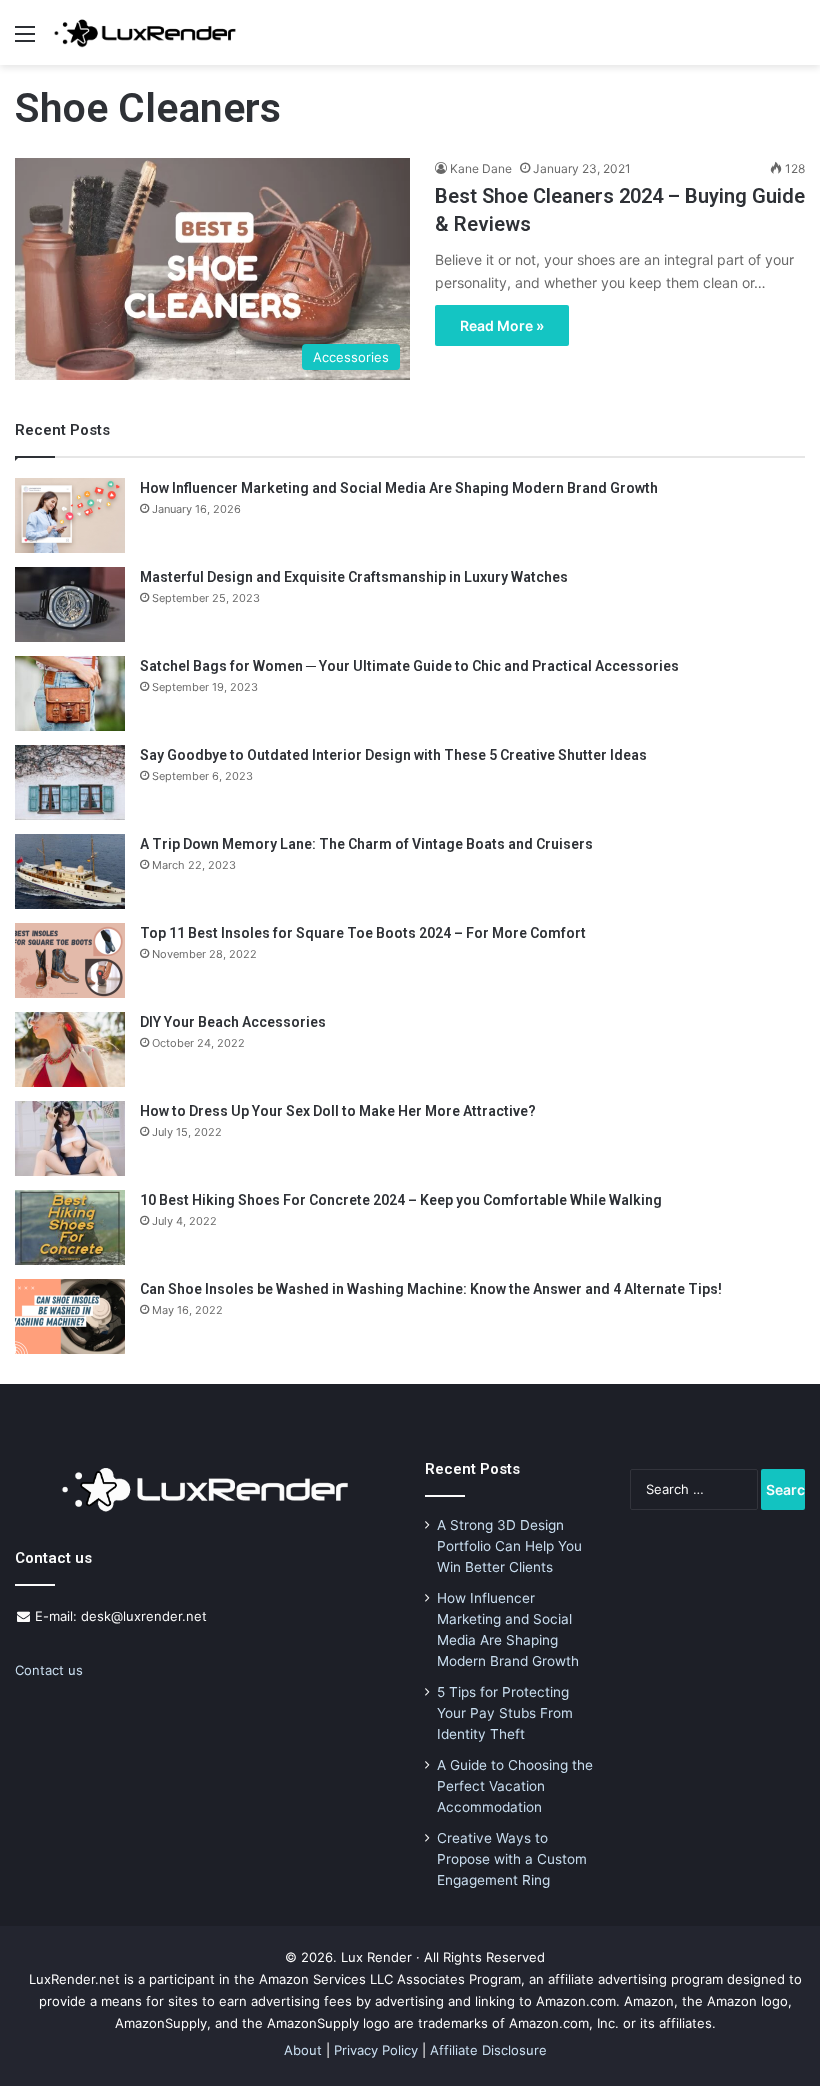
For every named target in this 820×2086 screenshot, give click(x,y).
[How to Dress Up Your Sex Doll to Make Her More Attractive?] (70, 1138)
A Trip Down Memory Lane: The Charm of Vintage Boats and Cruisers (366, 844)
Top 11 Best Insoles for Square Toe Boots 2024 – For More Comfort (363, 933)
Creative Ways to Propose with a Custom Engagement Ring (512, 1859)
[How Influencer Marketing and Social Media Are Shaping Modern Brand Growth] (70, 515)
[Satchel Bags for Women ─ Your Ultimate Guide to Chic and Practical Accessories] (70, 693)
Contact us (49, 1670)
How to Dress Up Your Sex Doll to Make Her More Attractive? (338, 1111)
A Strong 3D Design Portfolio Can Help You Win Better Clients (509, 1546)
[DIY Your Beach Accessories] (70, 1049)
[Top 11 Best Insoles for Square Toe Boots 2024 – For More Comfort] (70, 960)
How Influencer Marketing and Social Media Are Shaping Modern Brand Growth (399, 488)
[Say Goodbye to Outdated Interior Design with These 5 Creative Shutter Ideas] (70, 782)
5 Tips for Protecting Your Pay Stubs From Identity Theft (505, 1713)
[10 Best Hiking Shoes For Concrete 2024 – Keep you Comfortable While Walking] (70, 1227)
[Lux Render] (145, 32)
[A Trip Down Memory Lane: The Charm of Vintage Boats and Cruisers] (70, 871)
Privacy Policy (376, 2050)
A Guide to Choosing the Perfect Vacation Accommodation (515, 1786)
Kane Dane (481, 168)
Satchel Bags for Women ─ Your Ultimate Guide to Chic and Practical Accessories (409, 666)
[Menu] (25, 40)
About (303, 2050)
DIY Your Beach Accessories (233, 1022)
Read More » (502, 325)
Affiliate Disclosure (488, 2050)
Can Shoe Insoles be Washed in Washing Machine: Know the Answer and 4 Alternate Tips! (431, 1289)
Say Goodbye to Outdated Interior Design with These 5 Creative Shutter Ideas (393, 755)
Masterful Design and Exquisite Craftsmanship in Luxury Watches (354, 577)
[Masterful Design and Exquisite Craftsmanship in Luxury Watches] (70, 604)
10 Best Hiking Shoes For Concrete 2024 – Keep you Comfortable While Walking (401, 1200)
